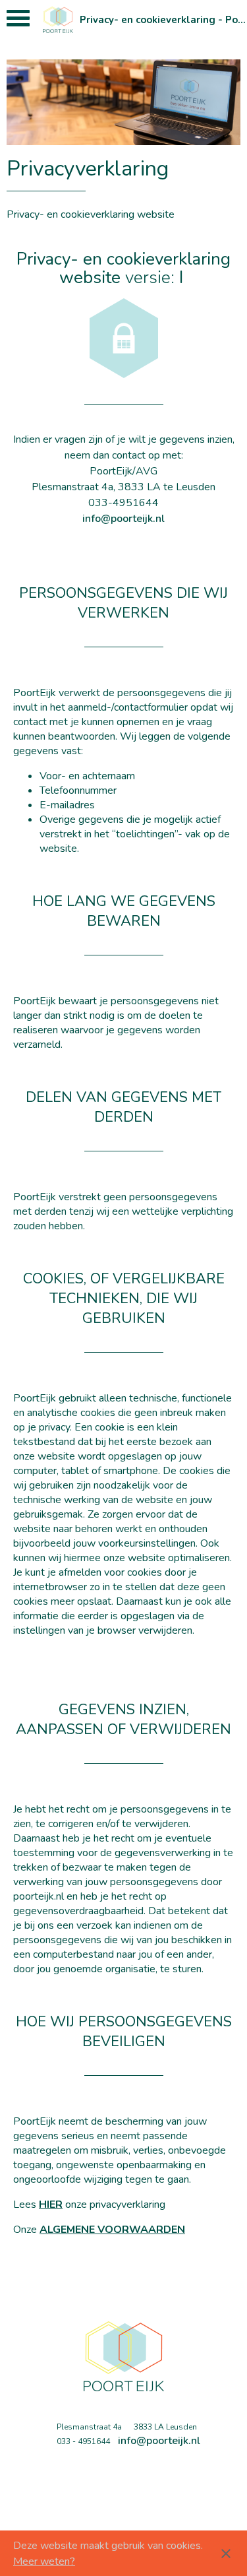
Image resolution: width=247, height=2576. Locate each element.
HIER (51, 2205)
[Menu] (18, 21)
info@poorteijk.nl (123, 519)
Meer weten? (44, 2561)
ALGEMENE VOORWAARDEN (112, 2230)
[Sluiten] (226, 2554)
